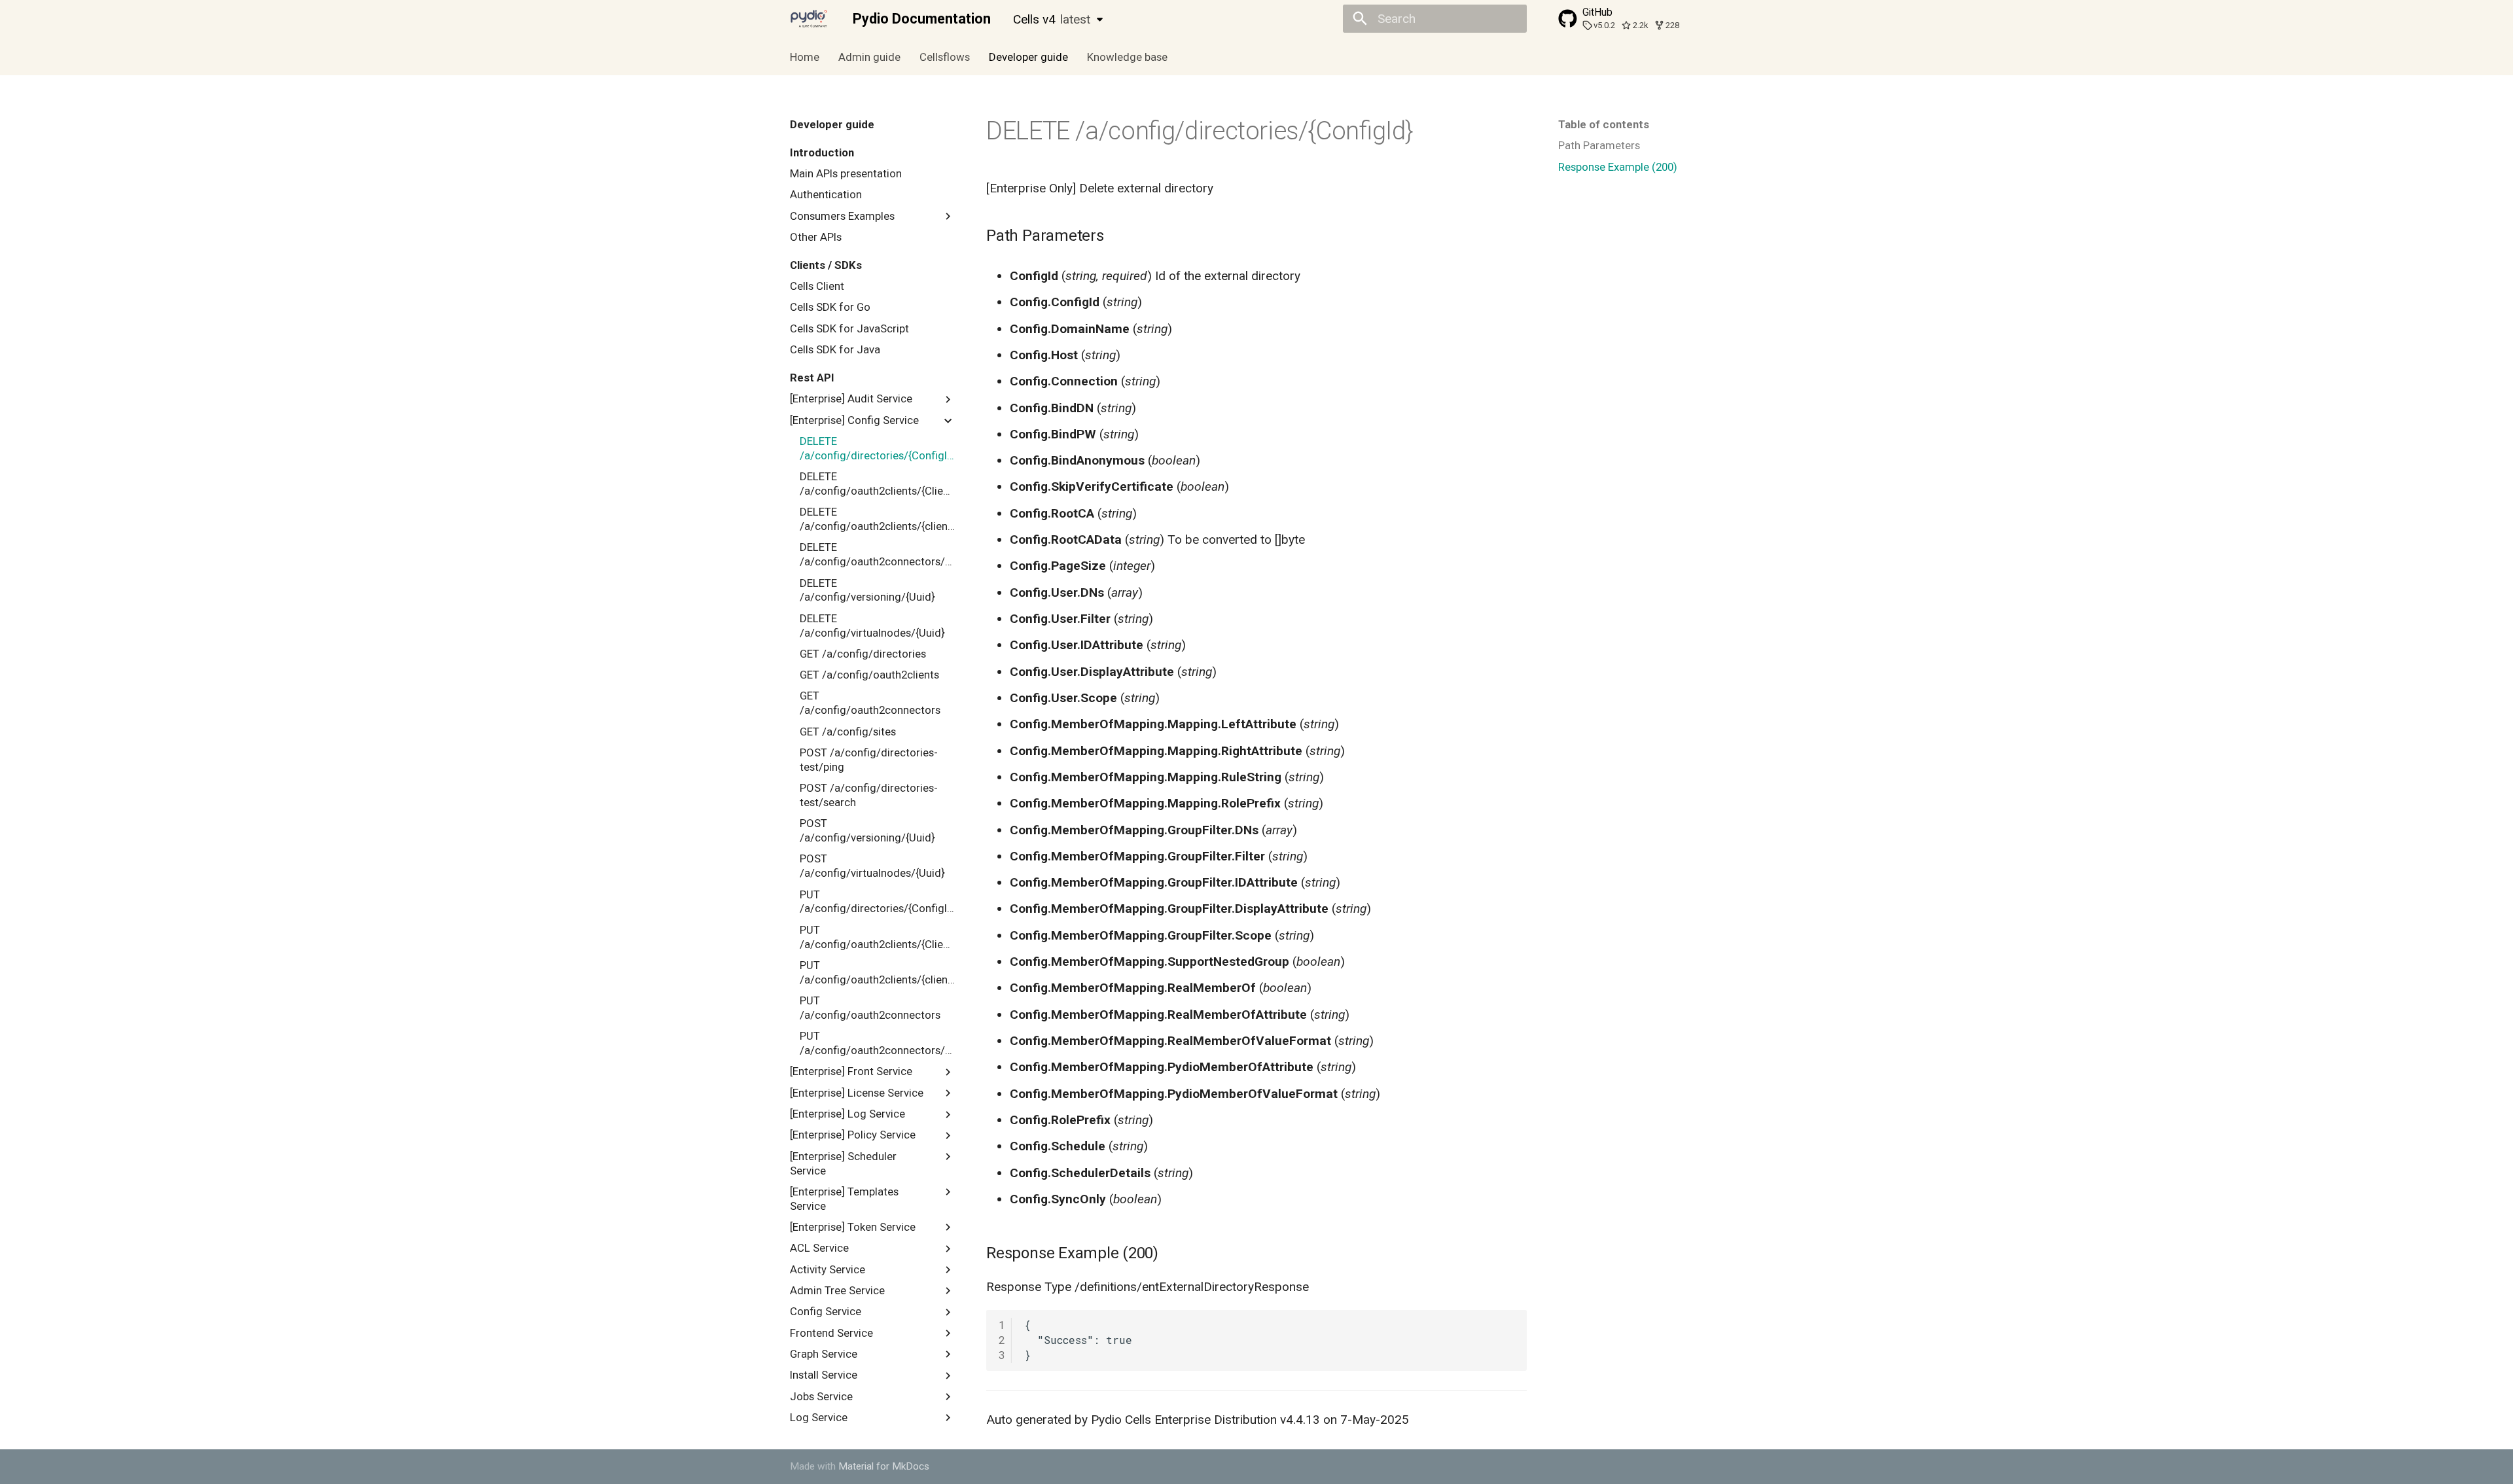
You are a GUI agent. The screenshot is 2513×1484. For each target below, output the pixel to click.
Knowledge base (1127, 57)
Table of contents (1604, 124)
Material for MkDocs (884, 1466)
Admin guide (869, 57)
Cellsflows (945, 57)
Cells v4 (1052, 19)
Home (805, 57)
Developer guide (1028, 57)
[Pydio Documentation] (809, 19)
